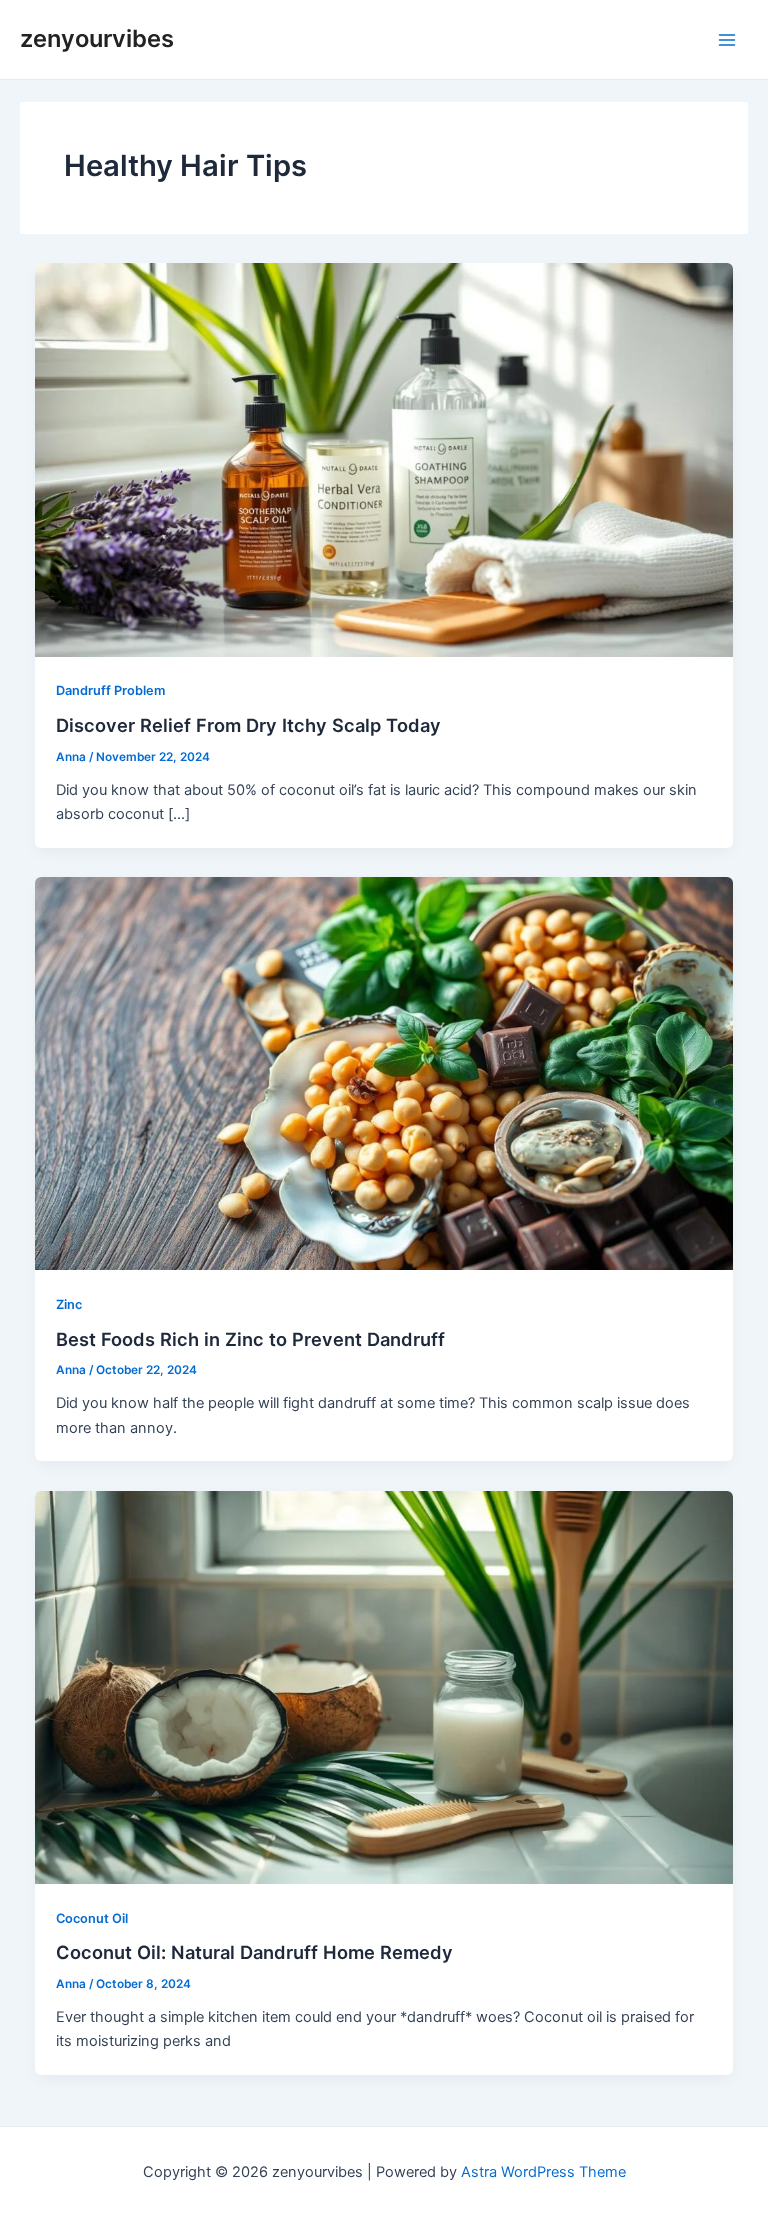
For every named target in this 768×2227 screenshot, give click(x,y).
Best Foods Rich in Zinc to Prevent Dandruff (250, 1339)
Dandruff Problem (110, 690)
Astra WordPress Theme (543, 2172)
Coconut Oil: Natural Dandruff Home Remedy (254, 1952)
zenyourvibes (97, 38)
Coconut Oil (92, 1918)
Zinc (69, 1304)
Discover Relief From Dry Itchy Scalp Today (248, 725)
